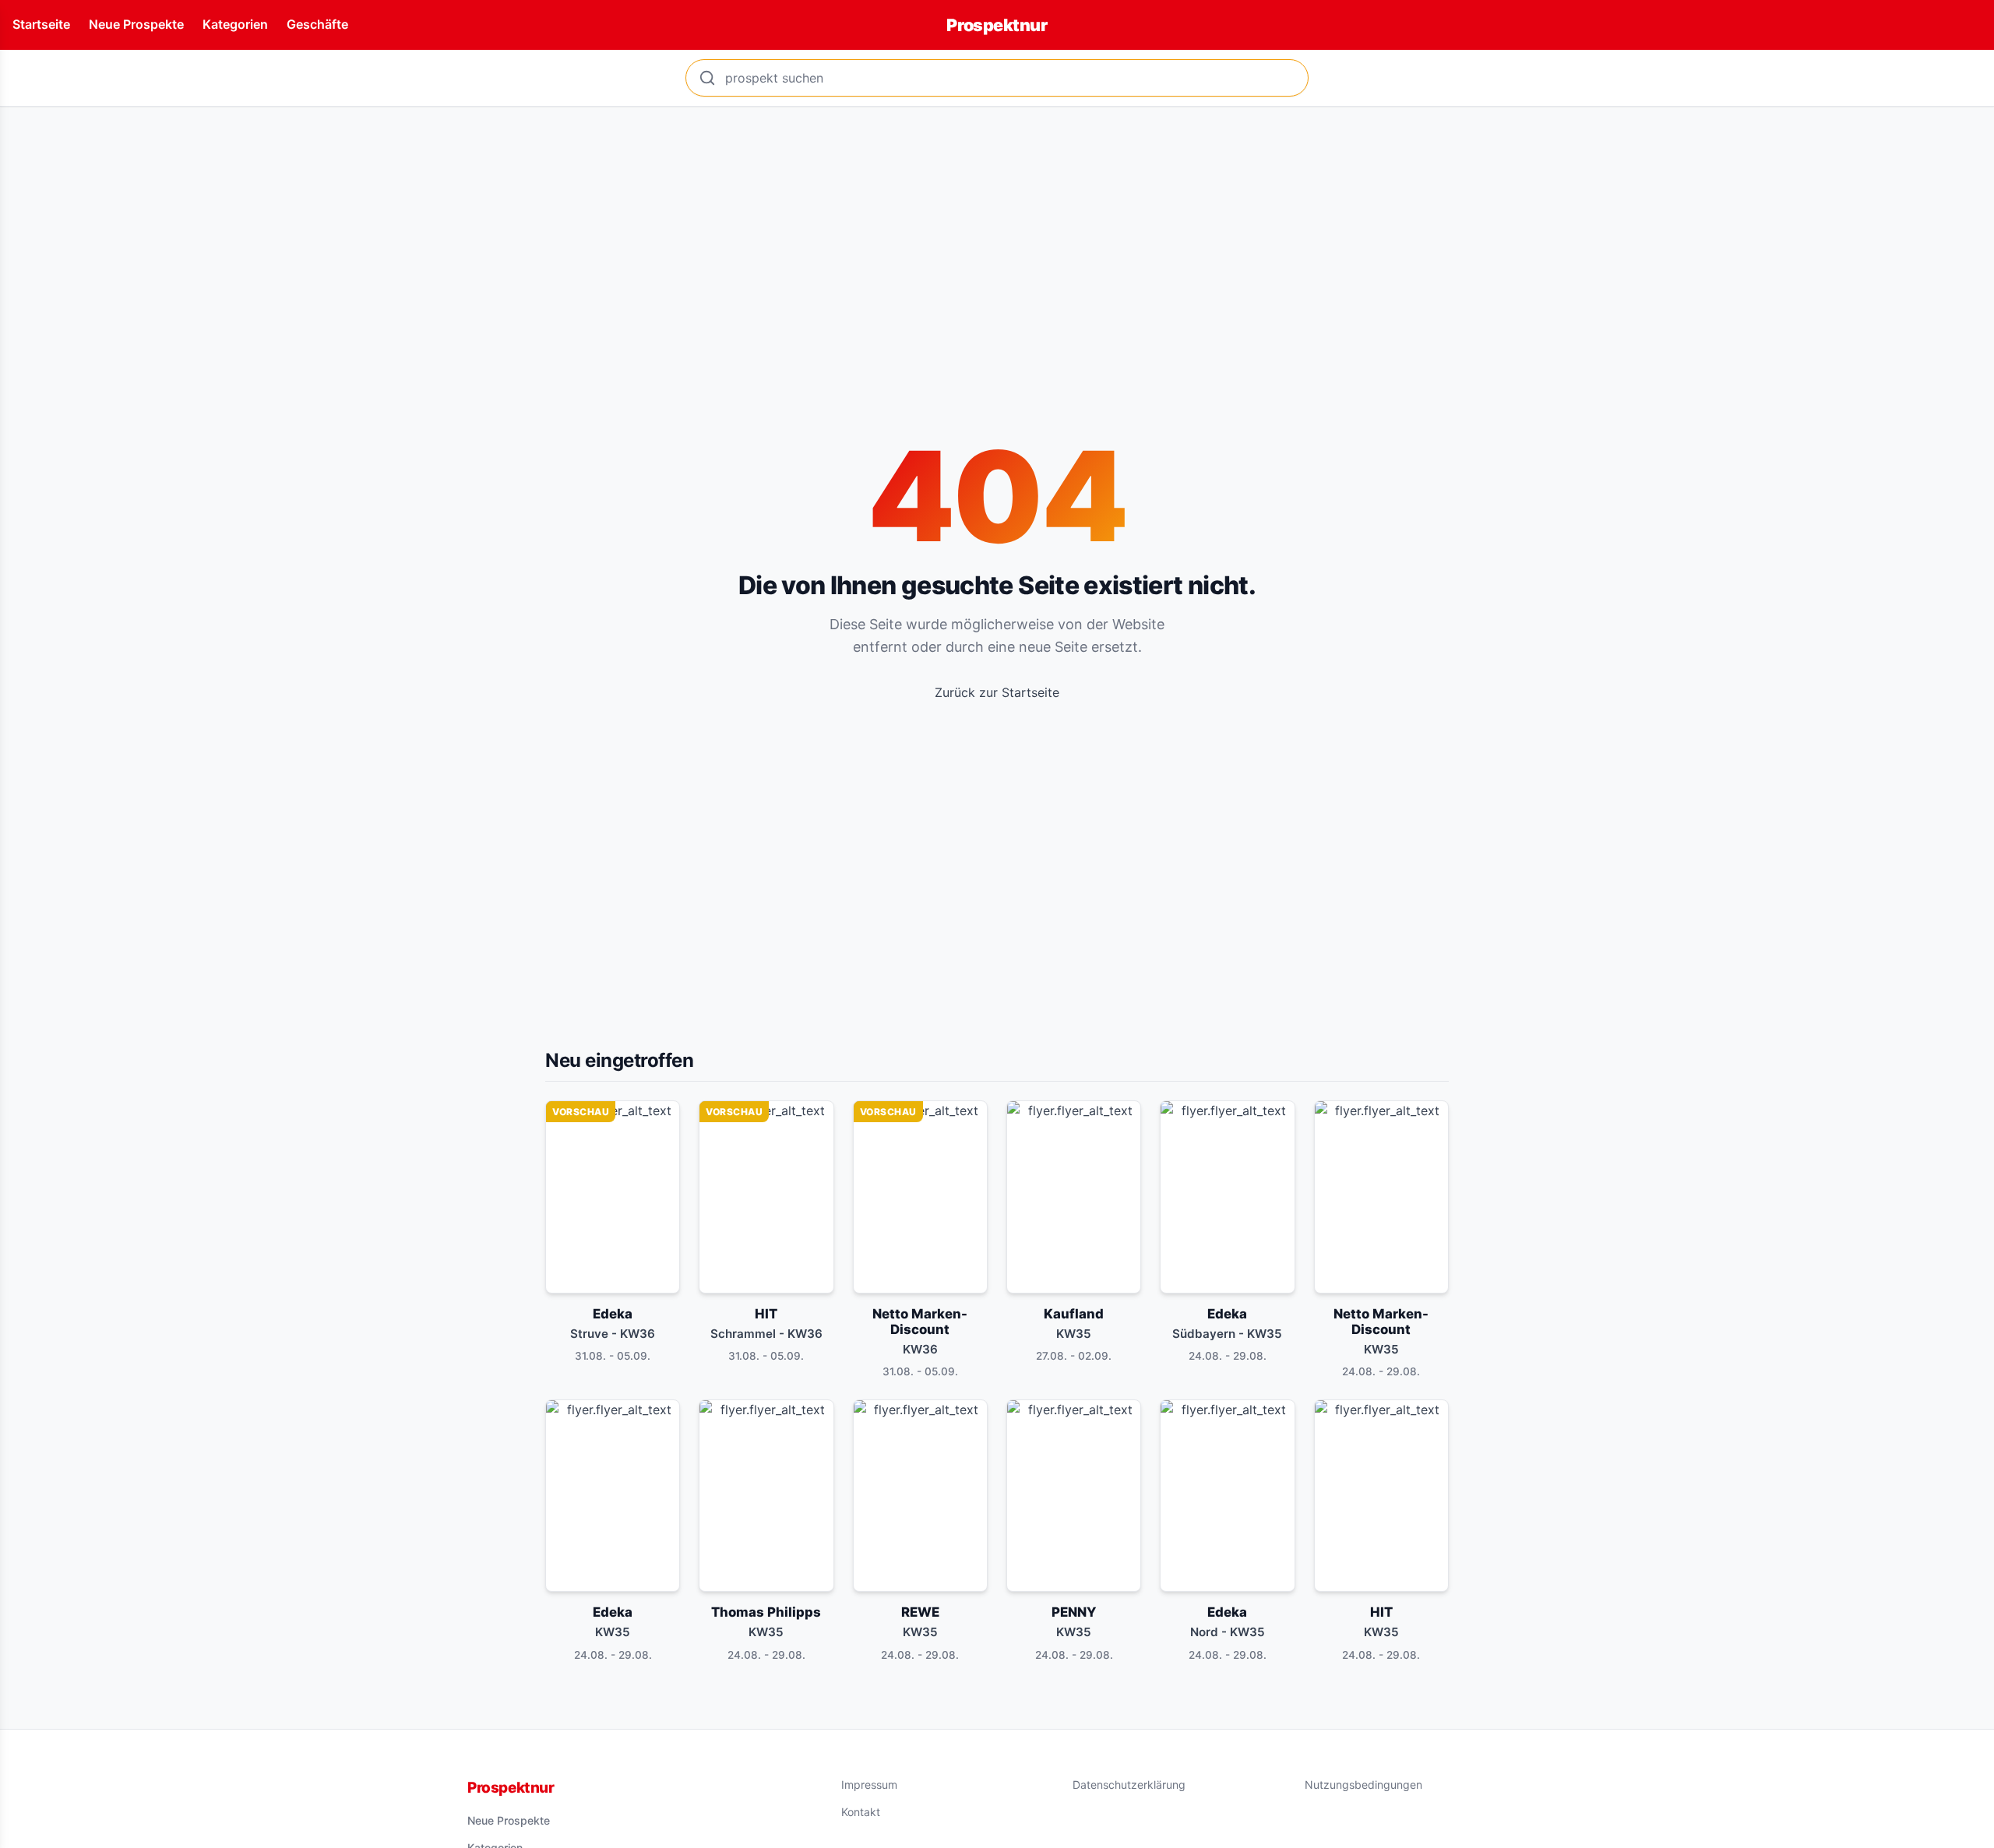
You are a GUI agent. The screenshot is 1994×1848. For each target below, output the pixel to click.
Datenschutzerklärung (1129, 1785)
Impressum (869, 1785)
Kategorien (235, 24)
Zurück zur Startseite (997, 692)
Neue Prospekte (136, 24)
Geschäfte (317, 24)
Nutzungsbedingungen (1363, 1785)
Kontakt (861, 1812)
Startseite (41, 24)
